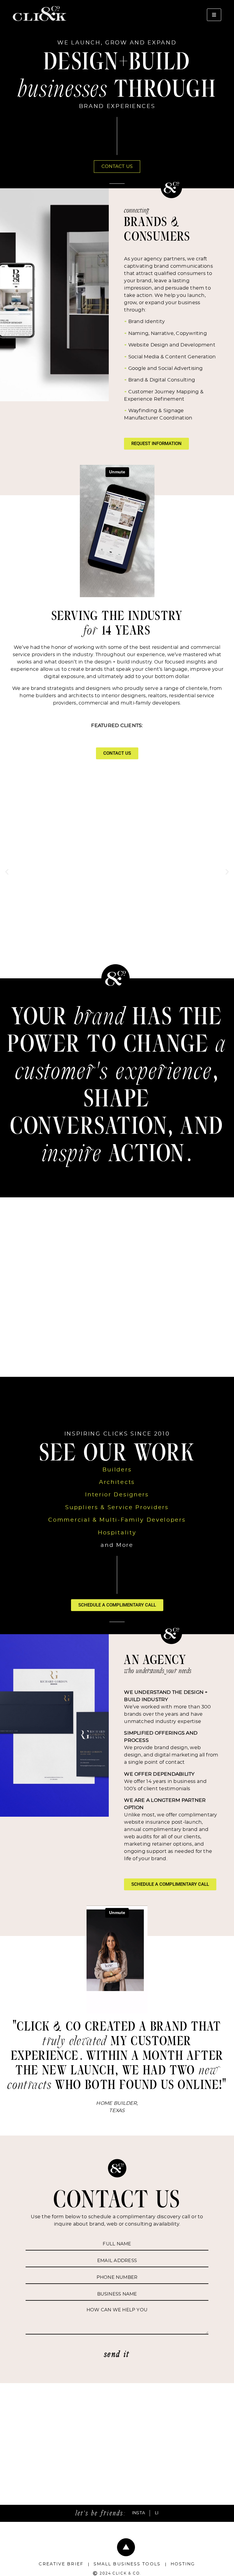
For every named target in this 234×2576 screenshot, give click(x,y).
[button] (7, 872)
